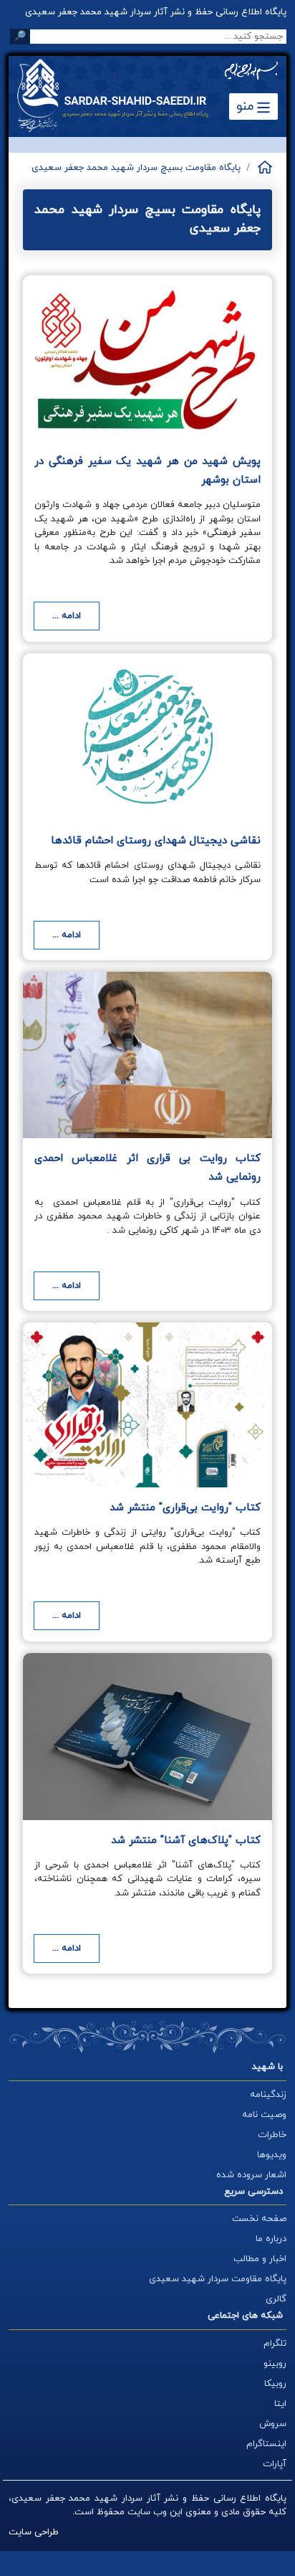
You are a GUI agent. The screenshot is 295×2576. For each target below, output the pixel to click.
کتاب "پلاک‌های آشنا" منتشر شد (186, 1841)
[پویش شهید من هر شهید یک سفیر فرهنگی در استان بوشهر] (147, 358)
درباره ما (271, 2239)
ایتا (280, 2404)
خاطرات (272, 2135)
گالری (276, 2299)
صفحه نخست (259, 2219)
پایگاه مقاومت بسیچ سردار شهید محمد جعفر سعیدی (136, 168)
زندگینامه (268, 2095)
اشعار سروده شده (251, 2175)
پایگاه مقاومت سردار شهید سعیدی (218, 2279)
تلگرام (275, 2344)
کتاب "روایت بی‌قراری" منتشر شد (185, 1508)
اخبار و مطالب (260, 2259)
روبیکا (275, 2384)
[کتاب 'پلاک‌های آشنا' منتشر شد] (147, 1737)
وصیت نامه (264, 2115)
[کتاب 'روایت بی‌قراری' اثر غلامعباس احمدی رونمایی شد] (147, 1055)
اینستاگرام (266, 2444)
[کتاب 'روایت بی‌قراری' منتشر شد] (147, 1405)
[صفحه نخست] (264, 167)
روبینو (275, 2364)
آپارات (275, 2464)
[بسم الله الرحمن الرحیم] (251, 71)
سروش (273, 2424)
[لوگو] (123, 95)
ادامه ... (67, 616)
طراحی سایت (34, 2532)
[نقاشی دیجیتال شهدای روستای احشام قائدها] (147, 737)
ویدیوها (272, 2155)
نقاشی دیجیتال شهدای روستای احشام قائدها (156, 841)
